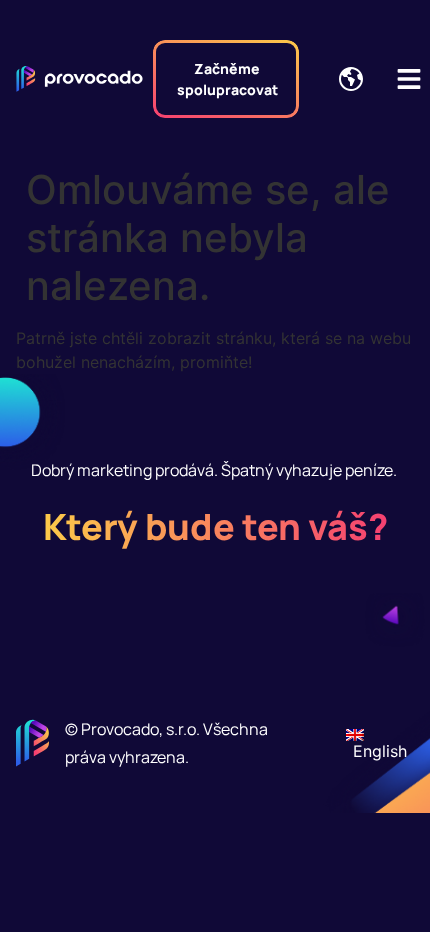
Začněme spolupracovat (227, 79)
